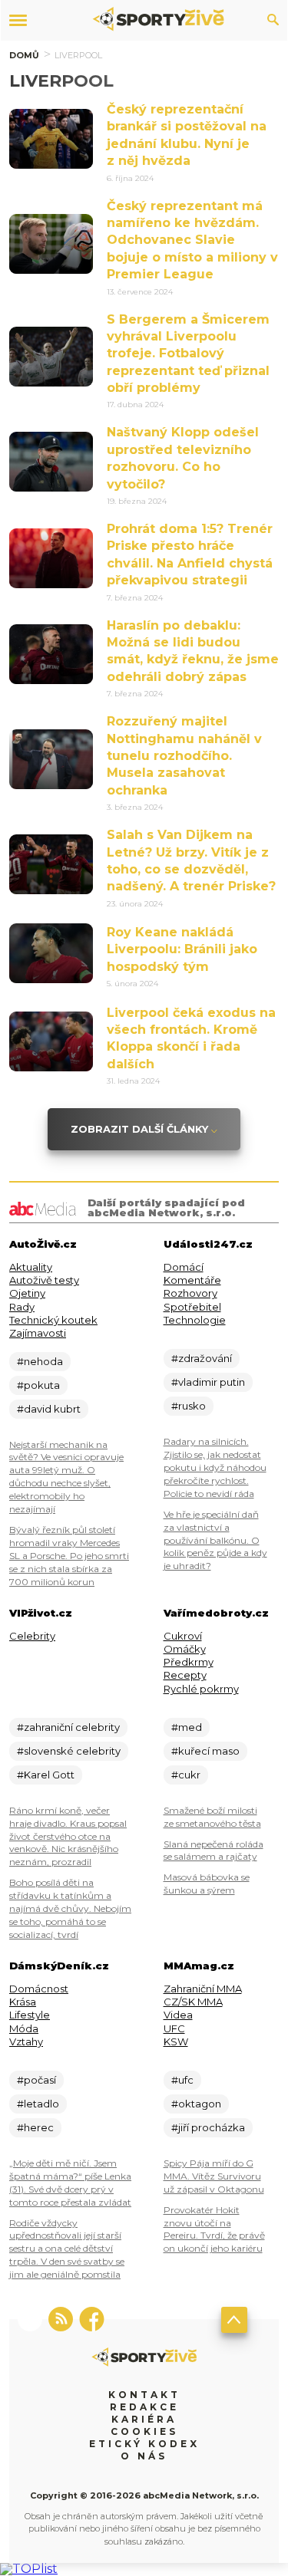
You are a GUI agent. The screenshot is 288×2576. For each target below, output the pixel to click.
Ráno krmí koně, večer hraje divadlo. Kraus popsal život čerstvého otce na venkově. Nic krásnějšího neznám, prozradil (68, 1836)
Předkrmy (189, 1662)
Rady (22, 1307)
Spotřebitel (192, 1307)
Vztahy (26, 2041)
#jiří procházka (208, 2127)
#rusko (189, 1406)
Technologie (195, 1320)
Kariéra (144, 2419)
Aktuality (31, 1267)
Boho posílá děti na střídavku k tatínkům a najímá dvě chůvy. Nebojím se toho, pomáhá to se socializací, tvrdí (70, 1908)
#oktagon (196, 2104)
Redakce (144, 2407)
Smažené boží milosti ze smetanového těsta (212, 1817)
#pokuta (38, 1385)
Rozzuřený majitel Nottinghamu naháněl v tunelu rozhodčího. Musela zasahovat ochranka (184, 756)
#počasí (36, 2080)
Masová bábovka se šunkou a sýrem (207, 1883)
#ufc (182, 2080)
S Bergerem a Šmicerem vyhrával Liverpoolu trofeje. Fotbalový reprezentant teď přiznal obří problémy (188, 354)
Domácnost (39, 1989)
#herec (35, 2127)
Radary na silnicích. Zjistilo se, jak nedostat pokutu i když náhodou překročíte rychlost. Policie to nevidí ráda (215, 1467)
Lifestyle (30, 2015)
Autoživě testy (44, 1280)
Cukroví (183, 1636)
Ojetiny (27, 1293)
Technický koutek (53, 1320)
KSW (176, 2041)
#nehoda (40, 1361)
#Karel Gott (46, 1775)
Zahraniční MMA (203, 1989)
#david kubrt (49, 1409)
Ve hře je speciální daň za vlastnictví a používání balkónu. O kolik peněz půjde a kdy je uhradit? (215, 1540)
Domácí (184, 1267)
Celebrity (32, 1636)
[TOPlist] (29, 2569)
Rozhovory (190, 1293)
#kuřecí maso (205, 1751)
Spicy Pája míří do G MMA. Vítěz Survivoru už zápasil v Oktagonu (214, 2176)
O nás (144, 2456)
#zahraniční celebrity (68, 1727)
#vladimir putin (208, 1382)
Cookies (144, 2431)
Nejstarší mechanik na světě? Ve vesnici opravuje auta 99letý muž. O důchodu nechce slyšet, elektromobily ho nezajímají (66, 1477)
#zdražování (202, 1358)
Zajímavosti (38, 1333)
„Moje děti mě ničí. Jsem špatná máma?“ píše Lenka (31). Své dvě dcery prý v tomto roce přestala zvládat (70, 2183)
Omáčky (185, 1649)
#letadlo (38, 2104)
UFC (174, 2028)
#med (187, 1727)
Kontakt (144, 2395)
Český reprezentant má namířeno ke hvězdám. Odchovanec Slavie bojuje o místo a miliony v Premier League (192, 240)
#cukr (186, 1775)
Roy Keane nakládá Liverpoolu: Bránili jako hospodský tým (182, 949)
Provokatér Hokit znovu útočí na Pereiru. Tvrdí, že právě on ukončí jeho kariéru (214, 2229)
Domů (24, 55)
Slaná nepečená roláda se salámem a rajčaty (214, 1851)
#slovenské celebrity (69, 1751)
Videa (178, 2015)
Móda (24, 2028)
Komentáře (192, 1280)
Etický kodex (144, 2444)
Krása (23, 2002)
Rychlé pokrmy (201, 1689)
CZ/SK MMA (193, 2002)
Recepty (185, 1675)
